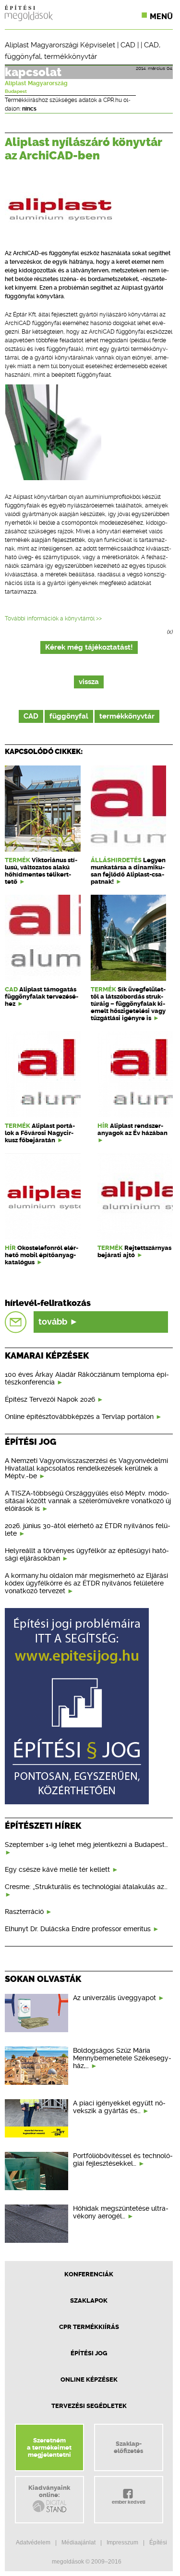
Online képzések (89, 2379)
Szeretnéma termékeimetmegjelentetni (49, 2447)
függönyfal (23, 56)
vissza (89, 682)
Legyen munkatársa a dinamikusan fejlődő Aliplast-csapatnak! (128, 871)
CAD (128, 45)
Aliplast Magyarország (36, 83)
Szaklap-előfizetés (128, 2447)
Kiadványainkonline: (49, 2491)
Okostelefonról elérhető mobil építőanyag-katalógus (42, 1255)
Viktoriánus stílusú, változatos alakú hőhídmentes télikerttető (41, 871)
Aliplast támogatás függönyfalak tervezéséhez (42, 996)
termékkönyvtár (71, 56)
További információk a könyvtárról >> (53, 619)
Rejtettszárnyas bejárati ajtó (134, 1251)
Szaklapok (89, 2300)
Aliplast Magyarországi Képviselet (60, 45)
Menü (161, 17)
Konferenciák (89, 2274)
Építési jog (89, 2353)
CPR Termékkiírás (89, 2327)
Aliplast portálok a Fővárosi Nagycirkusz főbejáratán (40, 1133)
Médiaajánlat (78, 2542)
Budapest (16, 91)
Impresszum (122, 2542)
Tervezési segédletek (89, 2406)
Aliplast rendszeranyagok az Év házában (132, 1129)
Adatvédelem (33, 2542)
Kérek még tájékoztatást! (89, 647)
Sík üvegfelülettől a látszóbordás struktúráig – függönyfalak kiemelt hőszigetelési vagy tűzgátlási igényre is (128, 1004)
